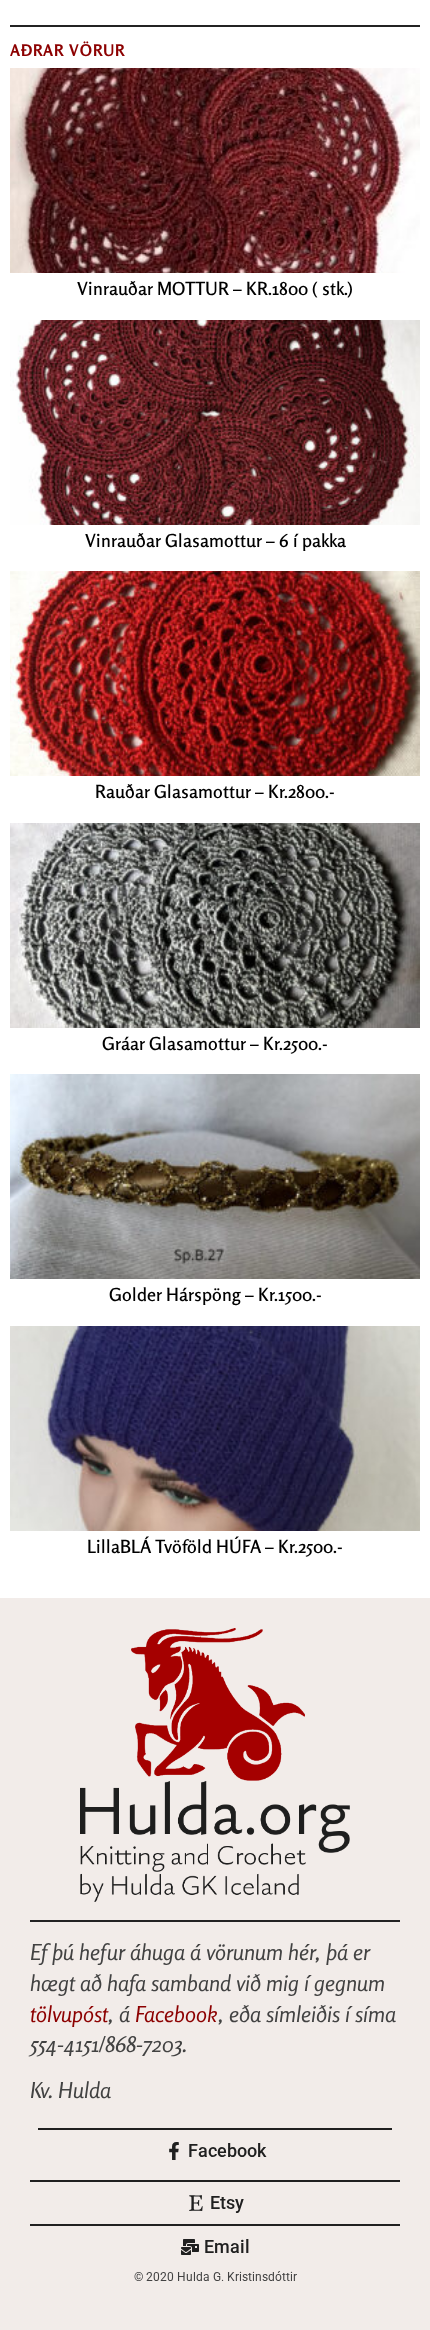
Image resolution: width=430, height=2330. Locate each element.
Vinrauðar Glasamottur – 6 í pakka (215, 540)
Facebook (176, 2014)
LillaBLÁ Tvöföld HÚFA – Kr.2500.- (215, 1546)
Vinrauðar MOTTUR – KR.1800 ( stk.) (215, 288)
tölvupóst (69, 2014)
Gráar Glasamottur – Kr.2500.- (215, 1043)
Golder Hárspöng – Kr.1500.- (215, 1294)
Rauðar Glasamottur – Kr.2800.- (215, 791)
